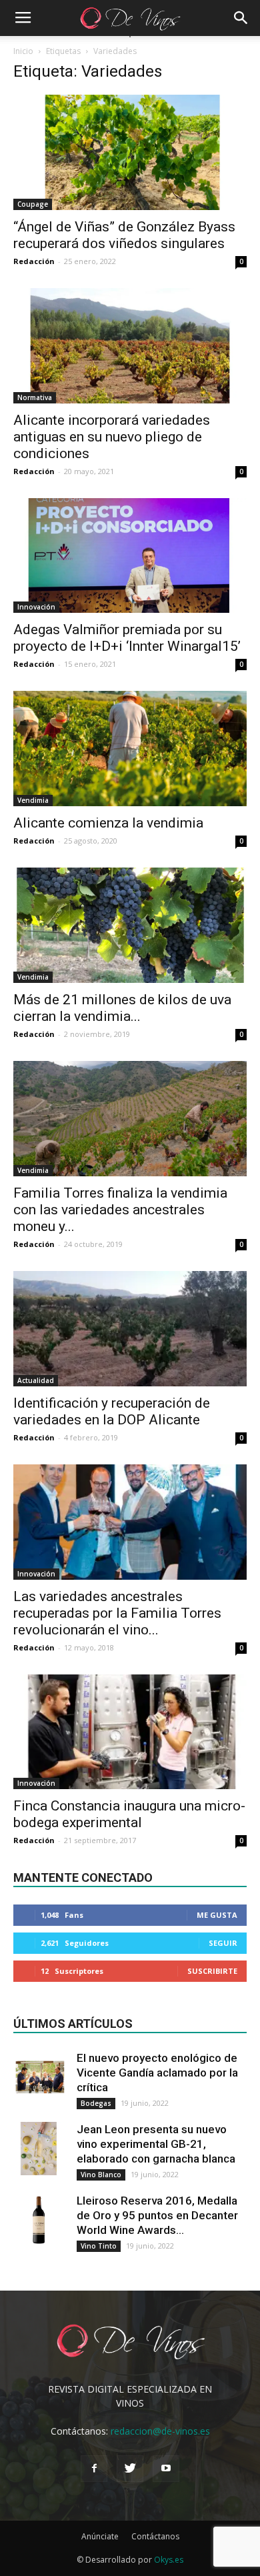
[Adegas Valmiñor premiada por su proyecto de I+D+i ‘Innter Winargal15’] (130, 556)
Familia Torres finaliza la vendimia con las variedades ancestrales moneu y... (120, 1210)
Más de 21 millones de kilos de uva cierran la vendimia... (122, 1008)
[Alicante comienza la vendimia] (130, 749)
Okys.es (169, 2560)
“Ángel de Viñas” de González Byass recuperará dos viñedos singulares (124, 235)
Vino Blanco (101, 2175)
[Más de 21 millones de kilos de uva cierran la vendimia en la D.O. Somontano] (130, 925)
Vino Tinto (99, 2246)
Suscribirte (212, 1971)
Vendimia (33, 800)
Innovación (36, 607)
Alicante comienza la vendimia (108, 823)
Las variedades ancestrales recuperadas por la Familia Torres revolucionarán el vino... (117, 1613)
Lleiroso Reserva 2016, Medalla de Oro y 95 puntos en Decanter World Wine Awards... (157, 2215)
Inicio (23, 51)
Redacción (34, 261)
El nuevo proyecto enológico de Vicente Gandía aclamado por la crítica (157, 2073)
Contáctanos (155, 2536)
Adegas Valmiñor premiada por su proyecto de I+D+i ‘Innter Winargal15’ (127, 638)
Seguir (223, 1943)
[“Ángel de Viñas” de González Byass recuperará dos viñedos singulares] (130, 152)
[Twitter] (130, 2469)
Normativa (35, 397)
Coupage (33, 204)
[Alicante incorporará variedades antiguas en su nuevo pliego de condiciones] (130, 346)
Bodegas (96, 2103)
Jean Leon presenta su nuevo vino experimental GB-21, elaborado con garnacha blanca (156, 2144)
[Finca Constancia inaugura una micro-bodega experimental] (130, 1732)
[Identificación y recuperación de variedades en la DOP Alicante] (130, 1329)
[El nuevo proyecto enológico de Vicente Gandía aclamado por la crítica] (40, 2077)
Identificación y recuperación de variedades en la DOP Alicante (112, 1411)
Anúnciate (100, 2536)
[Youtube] (166, 2469)
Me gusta (217, 1915)
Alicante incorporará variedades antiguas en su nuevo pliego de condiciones (112, 437)
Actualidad (36, 1380)
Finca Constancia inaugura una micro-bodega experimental (129, 1814)
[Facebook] (94, 2469)
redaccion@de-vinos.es (160, 2431)
